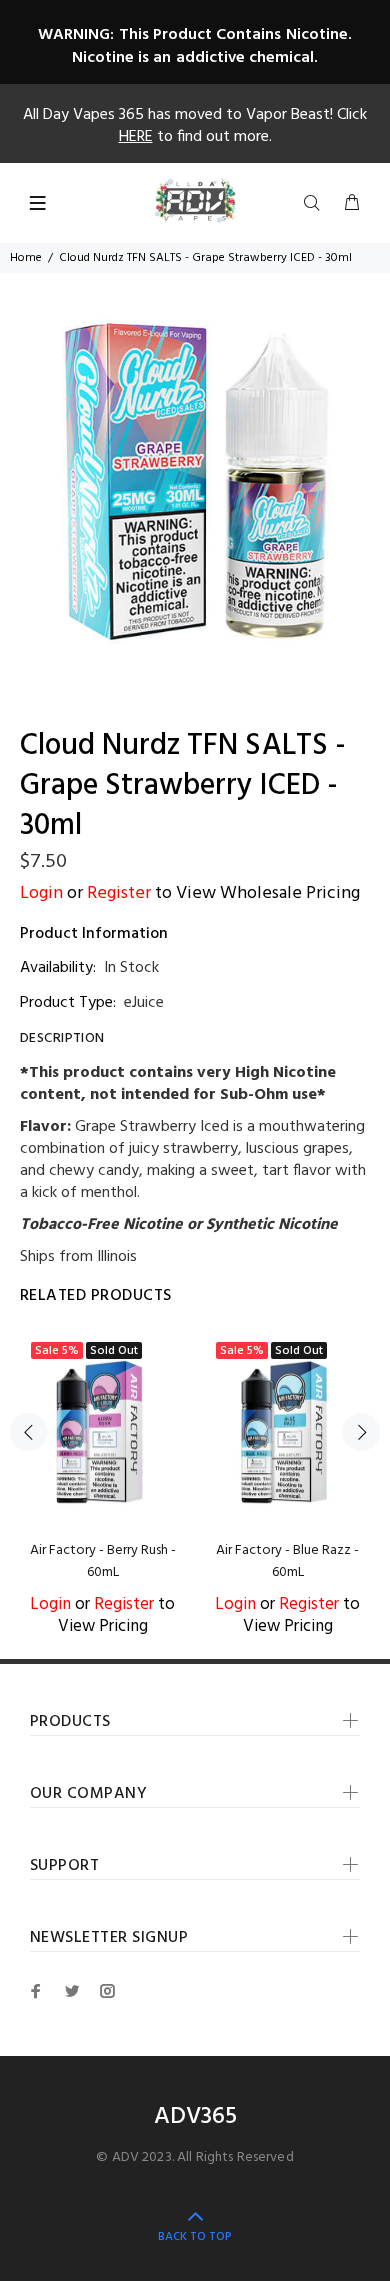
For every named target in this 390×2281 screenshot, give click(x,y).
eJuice (144, 1003)
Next (361, 1432)
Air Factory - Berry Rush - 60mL (103, 1561)
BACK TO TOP (195, 2237)
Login (41, 893)
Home (26, 258)
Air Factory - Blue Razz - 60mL (287, 1561)
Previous (29, 1432)
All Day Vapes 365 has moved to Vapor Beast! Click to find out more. (195, 126)
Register (119, 893)
